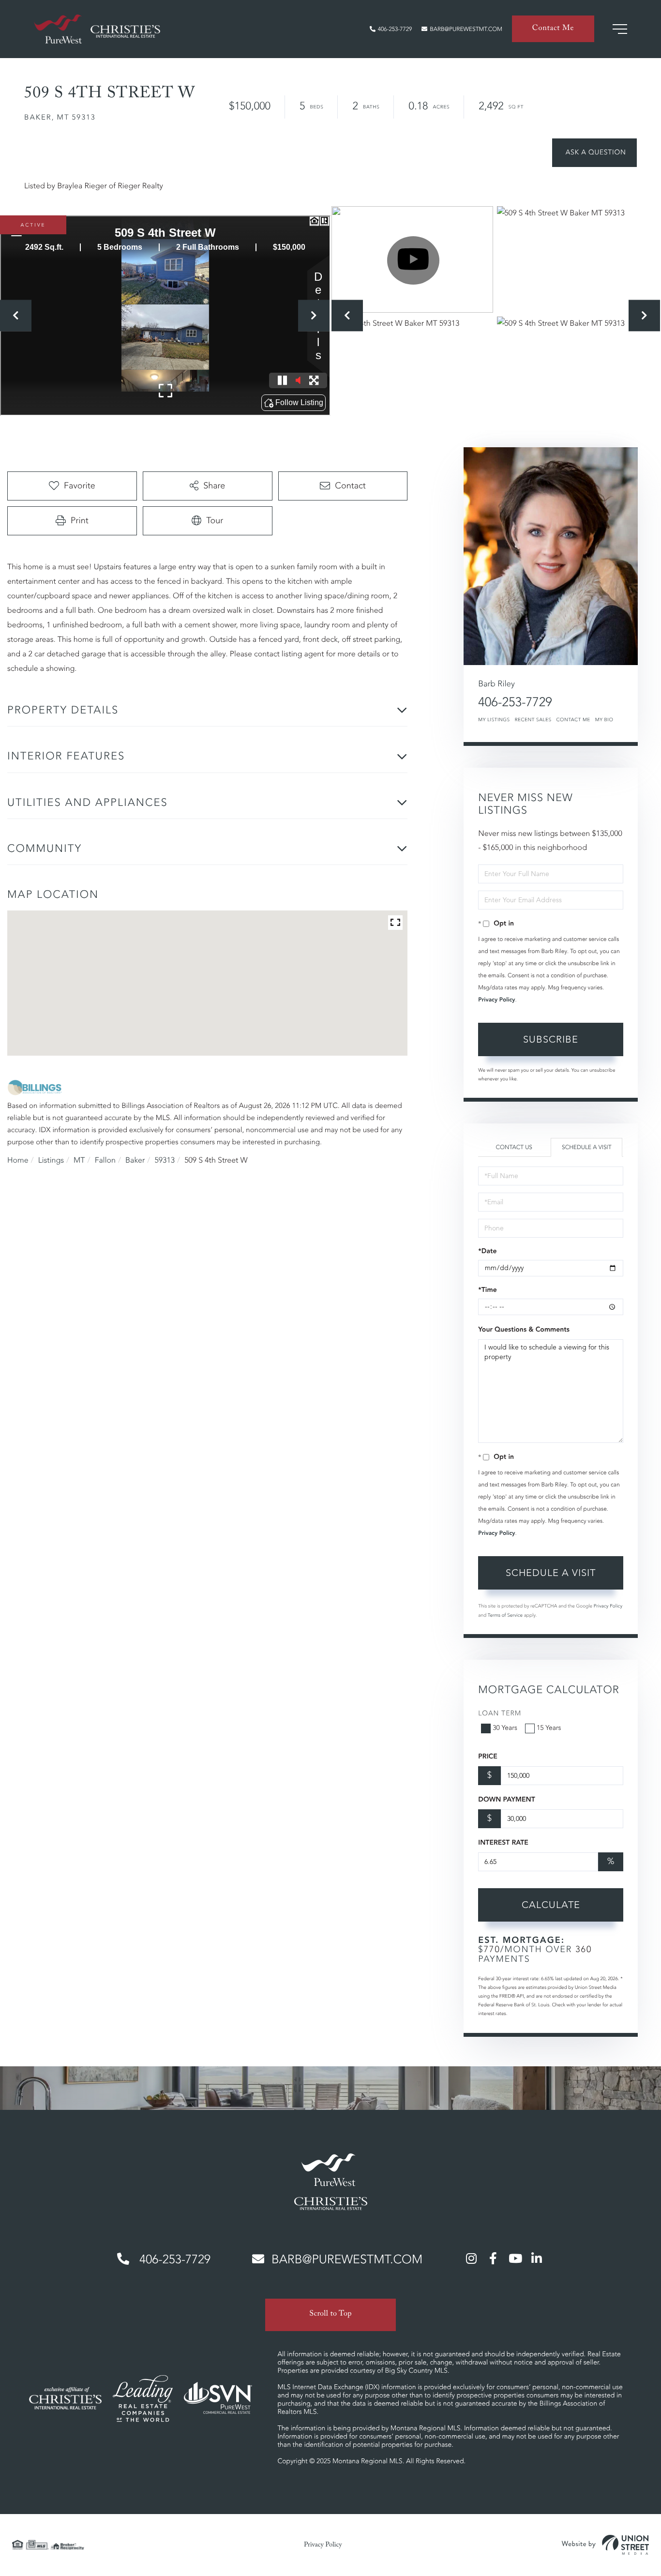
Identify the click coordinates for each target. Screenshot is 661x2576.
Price (488, 1757)
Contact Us (514, 1147)
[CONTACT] (594, 153)
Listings (51, 1160)
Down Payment (506, 1800)
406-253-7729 (395, 29)
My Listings (494, 720)
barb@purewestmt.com (466, 29)
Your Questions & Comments (524, 1330)
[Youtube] (515, 2258)
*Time (487, 1290)
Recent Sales (533, 720)
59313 (165, 1160)
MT (79, 1160)
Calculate (551, 1905)
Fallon (105, 1160)
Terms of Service (505, 1615)
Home (18, 1160)
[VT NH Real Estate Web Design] (605, 2545)
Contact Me (553, 29)
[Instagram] (471, 2258)
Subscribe (551, 1039)
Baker (135, 1160)
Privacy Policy (496, 1000)
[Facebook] (493, 2258)
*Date (487, 1251)
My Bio (604, 720)
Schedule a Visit (587, 1147)
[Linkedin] (537, 2258)
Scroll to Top (330, 2315)
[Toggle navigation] (620, 29)
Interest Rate (503, 1843)
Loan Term (500, 1714)
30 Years (505, 1728)
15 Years (549, 1728)
